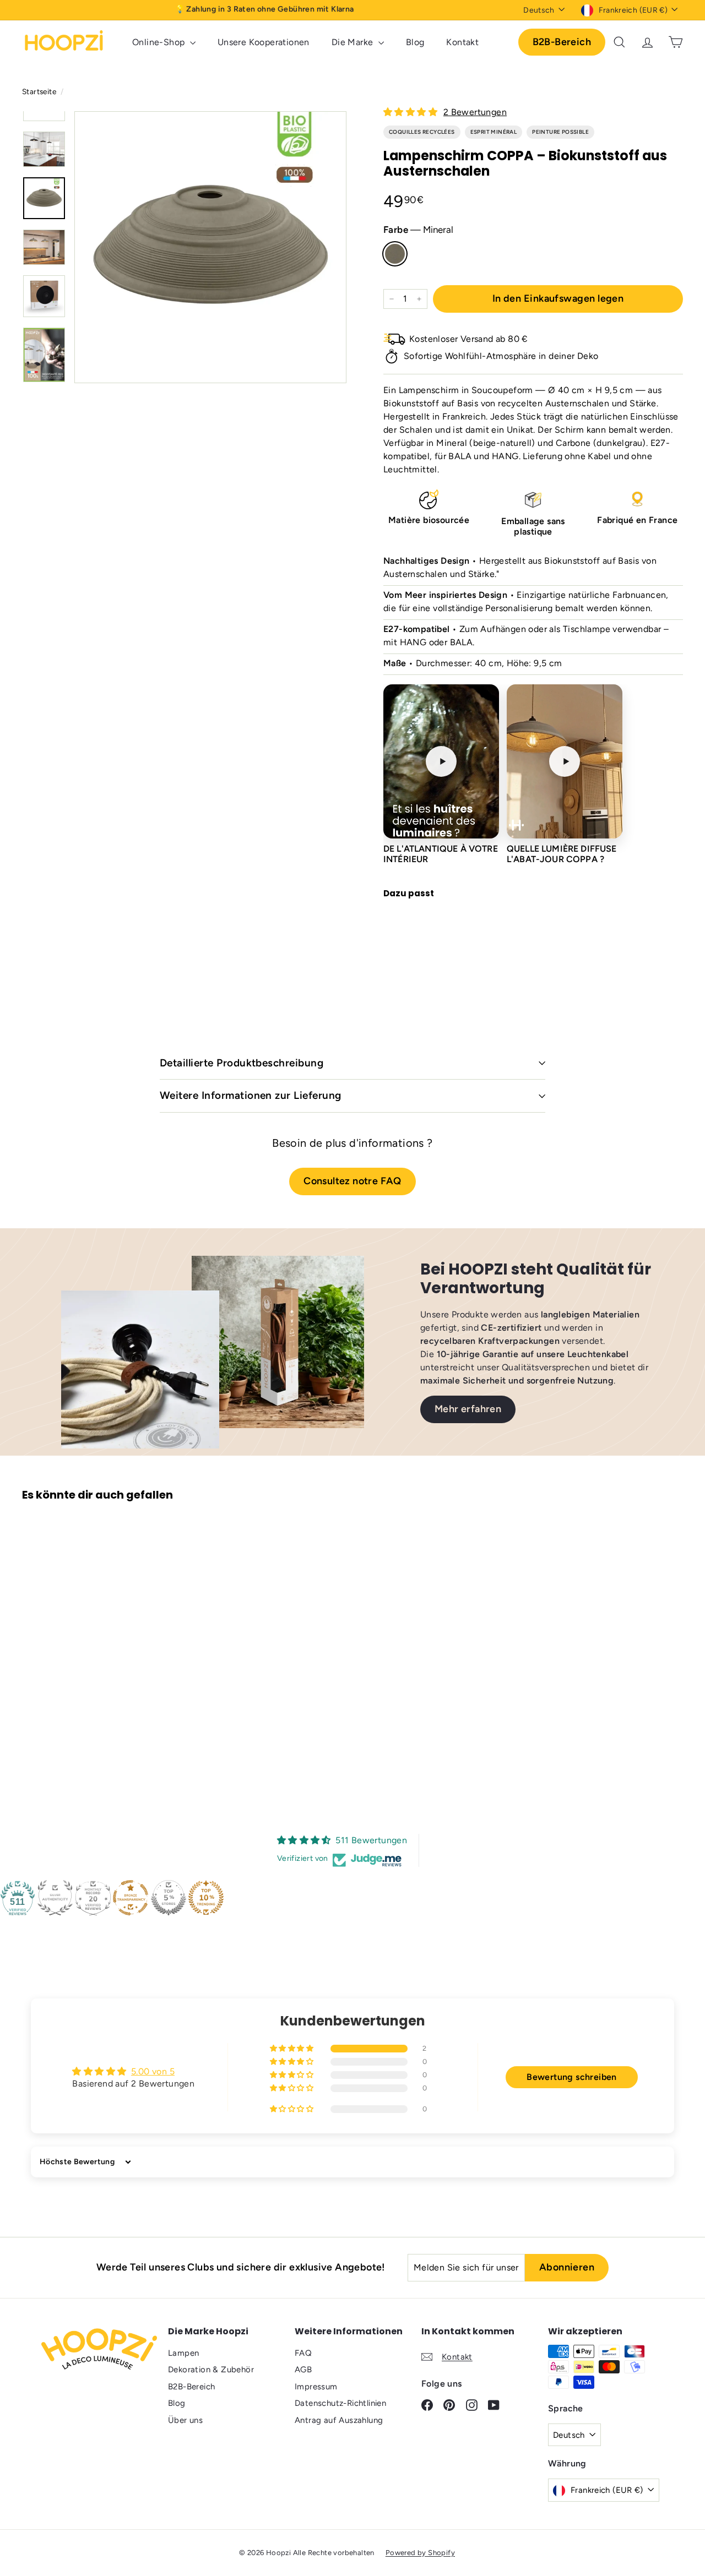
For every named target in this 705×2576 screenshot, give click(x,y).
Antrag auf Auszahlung (339, 2420)
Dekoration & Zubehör (211, 2370)
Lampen (183, 2353)
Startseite (40, 91)
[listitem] (441, 774)
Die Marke (354, 42)
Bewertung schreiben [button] (572, 2077)
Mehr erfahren (468, 1409)
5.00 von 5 (153, 2071)
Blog (415, 42)
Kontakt (462, 42)
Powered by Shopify (420, 2553)
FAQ (303, 2353)
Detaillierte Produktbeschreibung (242, 1063)
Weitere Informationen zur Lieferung (251, 1095)
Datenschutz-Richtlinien (340, 2403)
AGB (303, 2370)
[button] (411, 112)
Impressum (316, 2387)
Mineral (395, 254)
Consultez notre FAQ (352, 1181)
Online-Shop (160, 42)
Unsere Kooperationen (264, 42)
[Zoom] (210, 247)
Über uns (185, 2420)
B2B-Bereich (562, 42)
